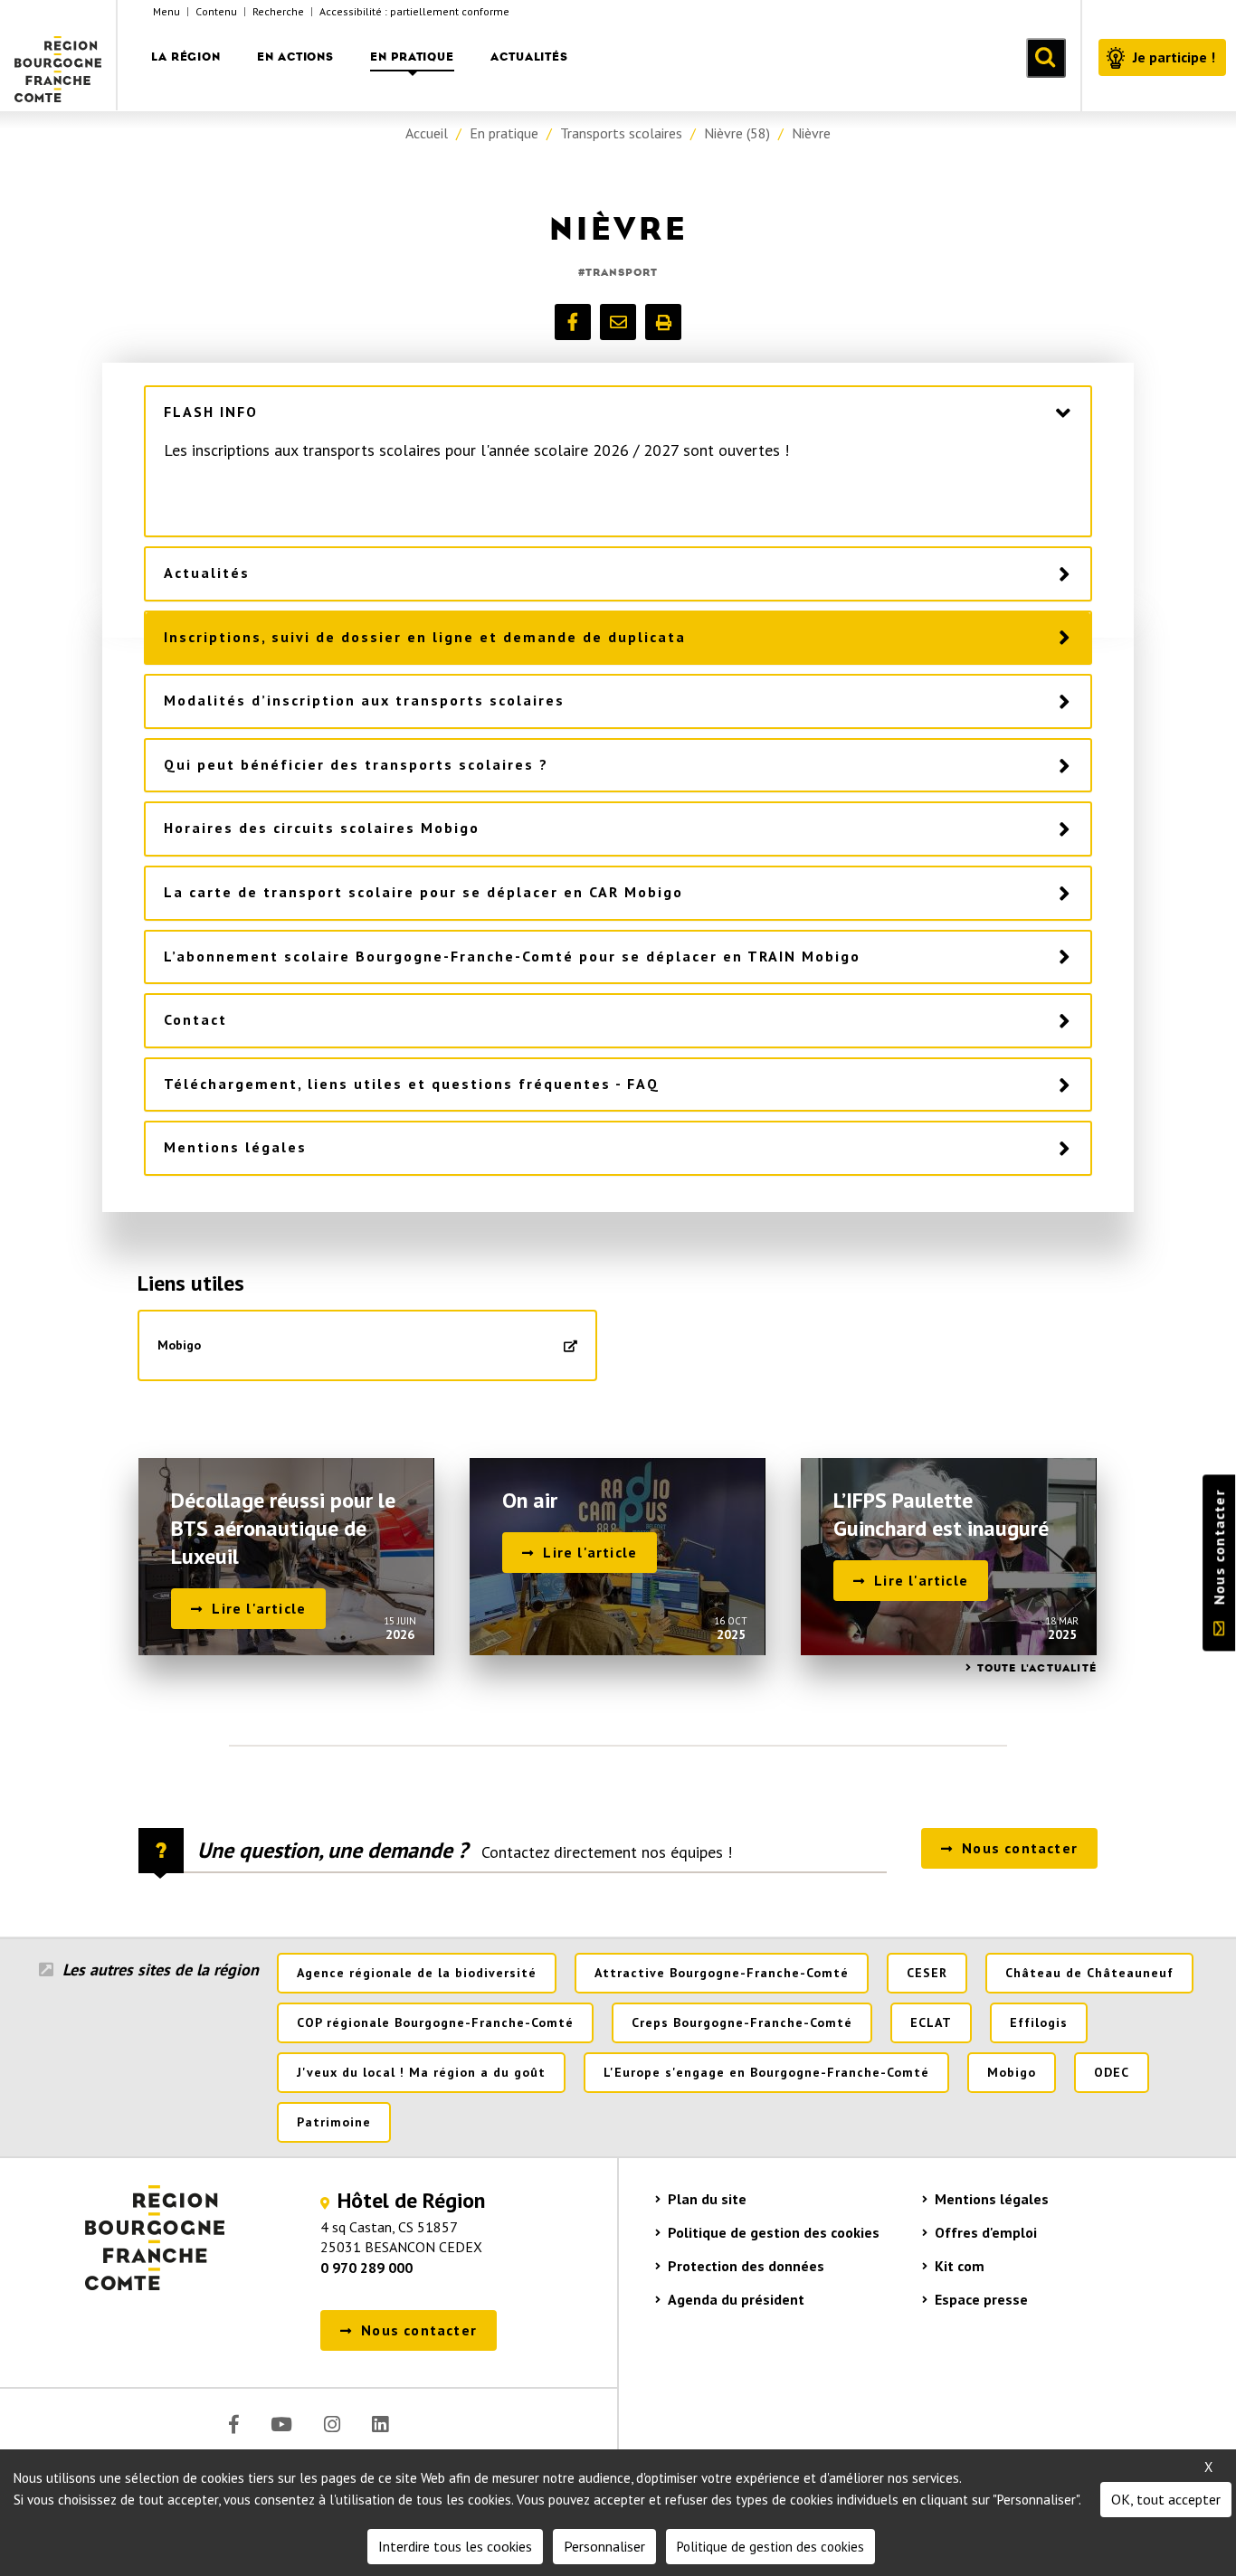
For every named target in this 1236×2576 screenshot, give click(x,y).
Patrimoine (334, 2122)
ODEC (1112, 2072)
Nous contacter (1219, 1547)
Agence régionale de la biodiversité (417, 1973)
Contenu (216, 11)
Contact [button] (195, 1019)
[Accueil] (59, 55)
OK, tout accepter (1166, 2499)
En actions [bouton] (295, 57)
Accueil (427, 133)
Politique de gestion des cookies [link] (770, 2547)
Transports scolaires (621, 133)
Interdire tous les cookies (455, 2546)
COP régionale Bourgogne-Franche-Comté (435, 2022)
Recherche (278, 11)
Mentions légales (992, 2199)
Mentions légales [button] (235, 1147)
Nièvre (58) (737, 133)
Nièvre (811, 133)
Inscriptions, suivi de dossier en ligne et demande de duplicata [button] (425, 637)
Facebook (234, 2424)
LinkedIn (380, 2424)
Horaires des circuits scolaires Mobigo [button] (322, 828)
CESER (927, 1973)
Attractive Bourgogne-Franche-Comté (722, 1973)
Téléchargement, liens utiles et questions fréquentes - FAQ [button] (412, 1084)
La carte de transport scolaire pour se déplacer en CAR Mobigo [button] (423, 892)
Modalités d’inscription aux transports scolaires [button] (364, 700)
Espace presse (981, 2299)
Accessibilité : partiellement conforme (414, 11)
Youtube (281, 2424)
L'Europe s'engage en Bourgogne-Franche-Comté (766, 2072)
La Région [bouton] (186, 57)
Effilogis (1039, 2022)
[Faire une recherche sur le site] (1046, 58)
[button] (573, 322)
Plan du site (707, 2199)
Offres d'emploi (986, 2232)
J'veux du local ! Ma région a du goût (421, 2072)
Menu (166, 11)
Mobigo (179, 1345)
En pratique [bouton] (412, 57)
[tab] (618, 413)
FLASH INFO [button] (211, 412)
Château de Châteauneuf (1089, 1973)
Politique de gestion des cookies (774, 2232)
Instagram (332, 2424)
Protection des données (746, 2266)
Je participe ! (1174, 57)
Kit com (960, 2266)
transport (622, 272)
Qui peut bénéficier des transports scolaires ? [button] (356, 764)
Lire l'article (259, 1608)
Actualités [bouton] (529, 57)
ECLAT (931, 2022)
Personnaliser (604, 2546)
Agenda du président (736, 2299)
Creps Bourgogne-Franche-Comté (742, 2022)
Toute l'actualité (1037, 1668)
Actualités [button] (207, 573)
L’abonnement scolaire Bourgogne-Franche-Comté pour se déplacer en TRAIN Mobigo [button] (512, 956)
